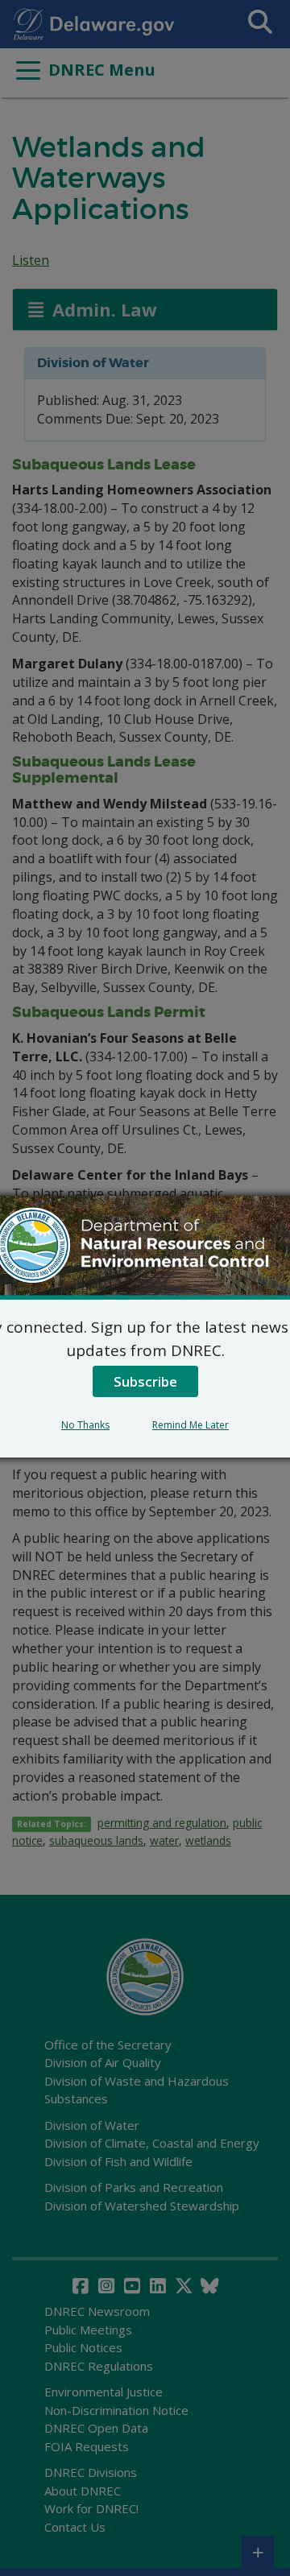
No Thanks (85, 1425)
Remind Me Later (191, 1425)
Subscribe (145, 1381)
